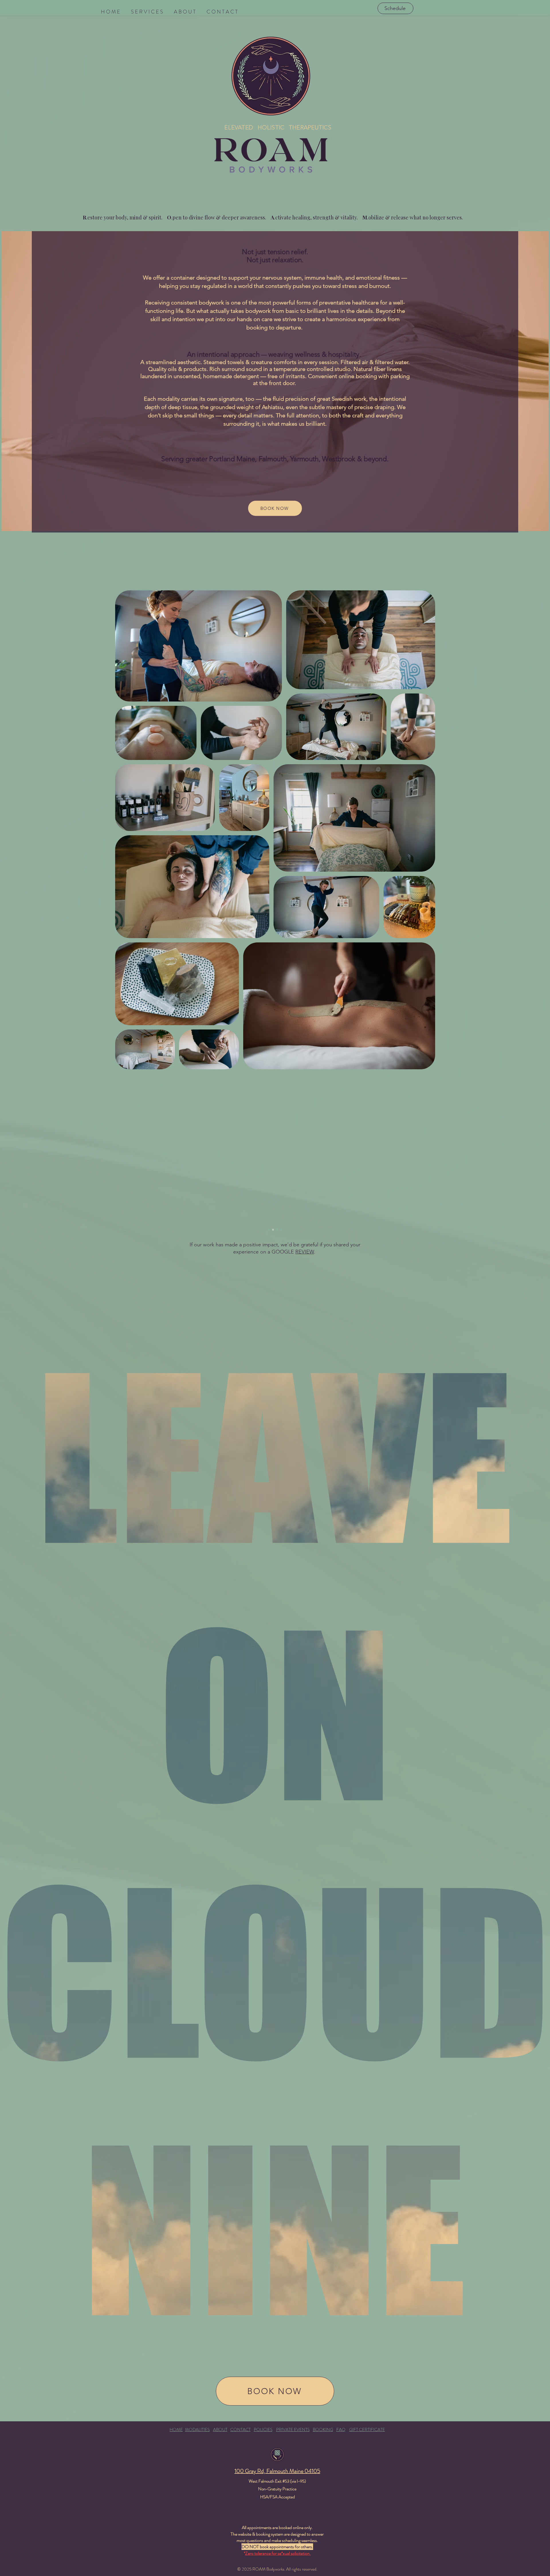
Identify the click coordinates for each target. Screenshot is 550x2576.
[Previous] (140, 1201)
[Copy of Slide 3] (281, 1230)
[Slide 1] (269, 1230)
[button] (147, 12)
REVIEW (305, 1252)
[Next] (410, 1201)
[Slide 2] (273, 1230)
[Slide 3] (277, 1230)
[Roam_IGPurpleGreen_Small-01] (277, 2455)
